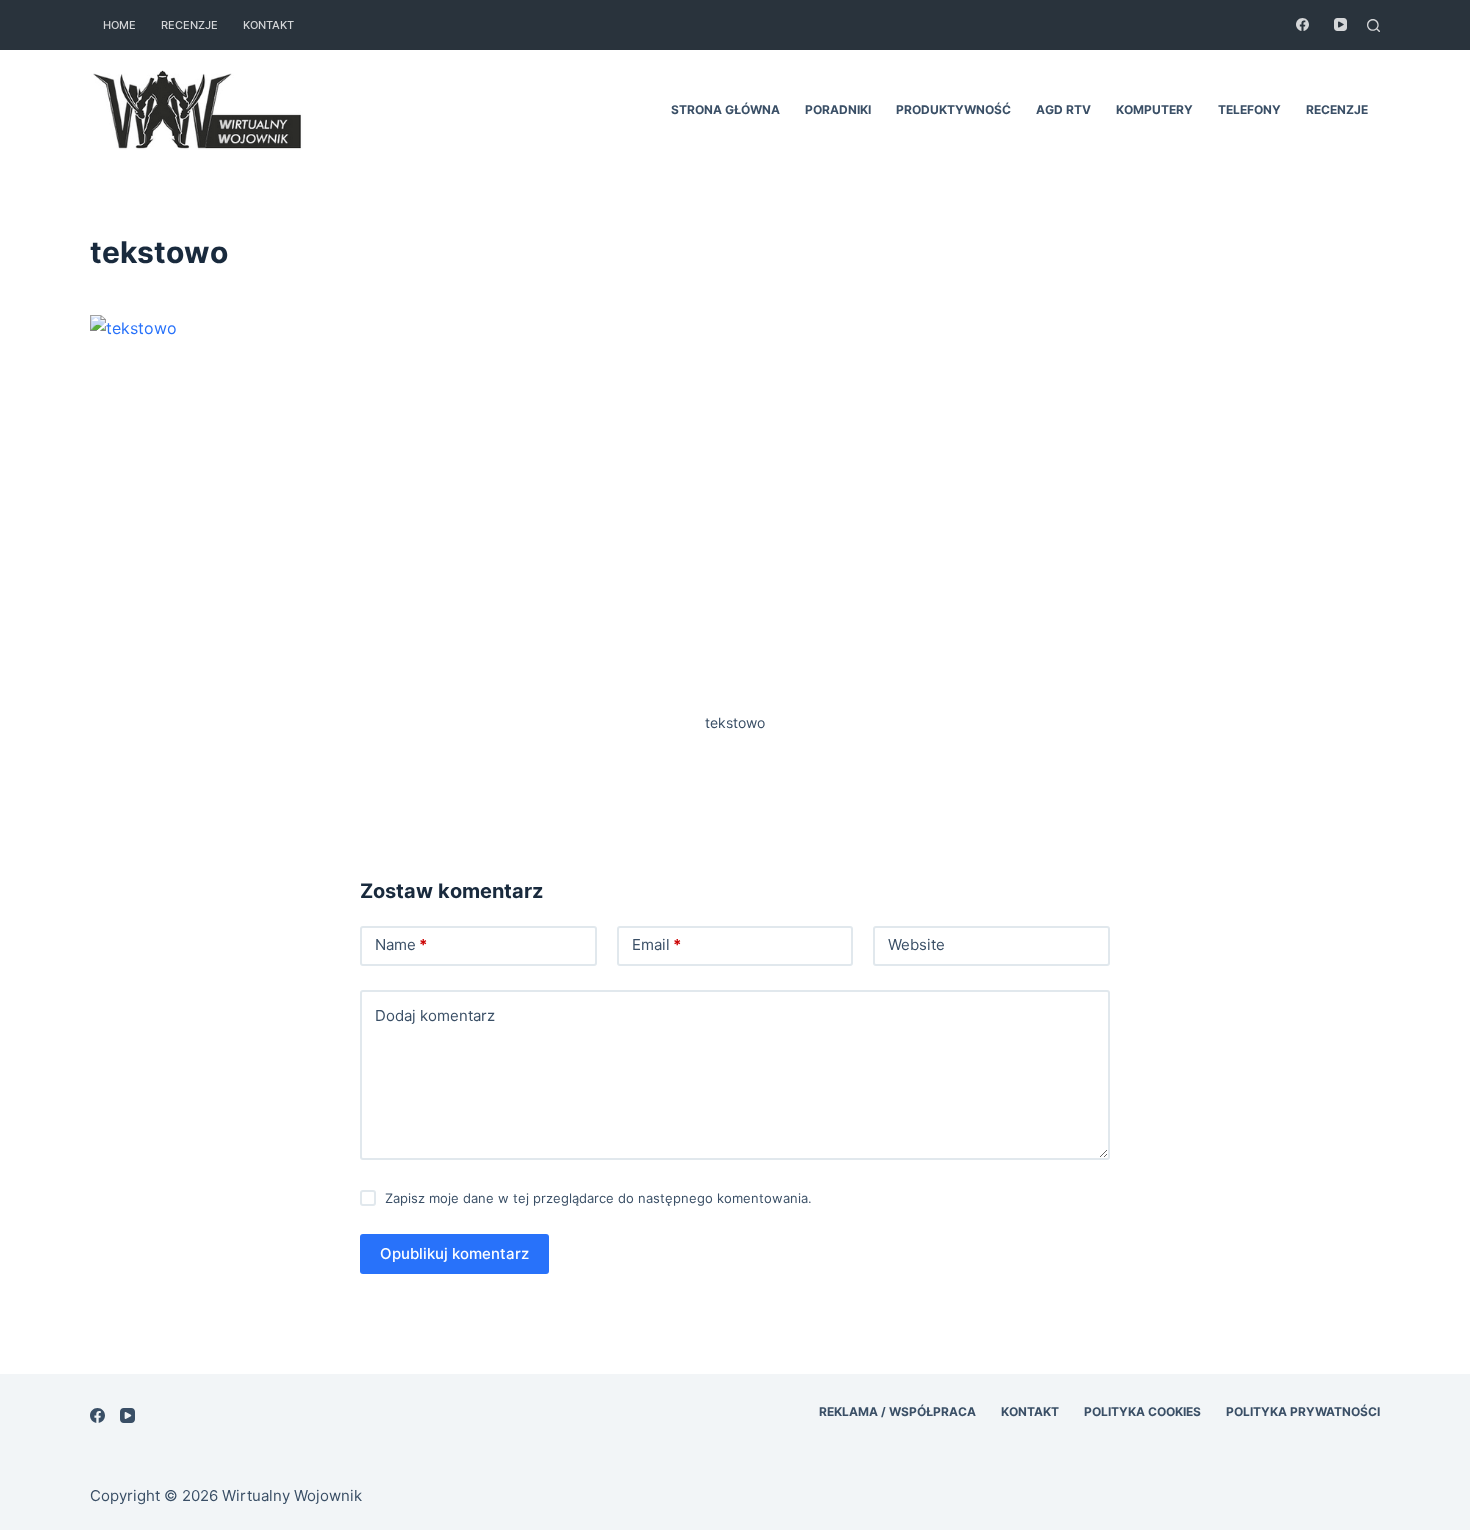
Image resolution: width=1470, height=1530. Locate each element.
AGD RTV (1063, 109)
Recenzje (189, 25)
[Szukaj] (1373, 25)
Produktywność (953, 109)
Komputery (1154, 109)
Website (916, 944)
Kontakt (268, 25)
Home (119, 25)
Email (656, 944)
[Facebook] (1302, 24)
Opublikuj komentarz (454, 1253)
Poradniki (838, 109)
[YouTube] (1340, 24)
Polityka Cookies (1142, 1411)
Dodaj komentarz (435, 1015)
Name (401, 944)
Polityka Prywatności (1303, 1411)
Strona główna (725, 109)
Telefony (1249, 109)
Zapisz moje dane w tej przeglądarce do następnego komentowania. (598, 1198)
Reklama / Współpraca (897, 1411)
